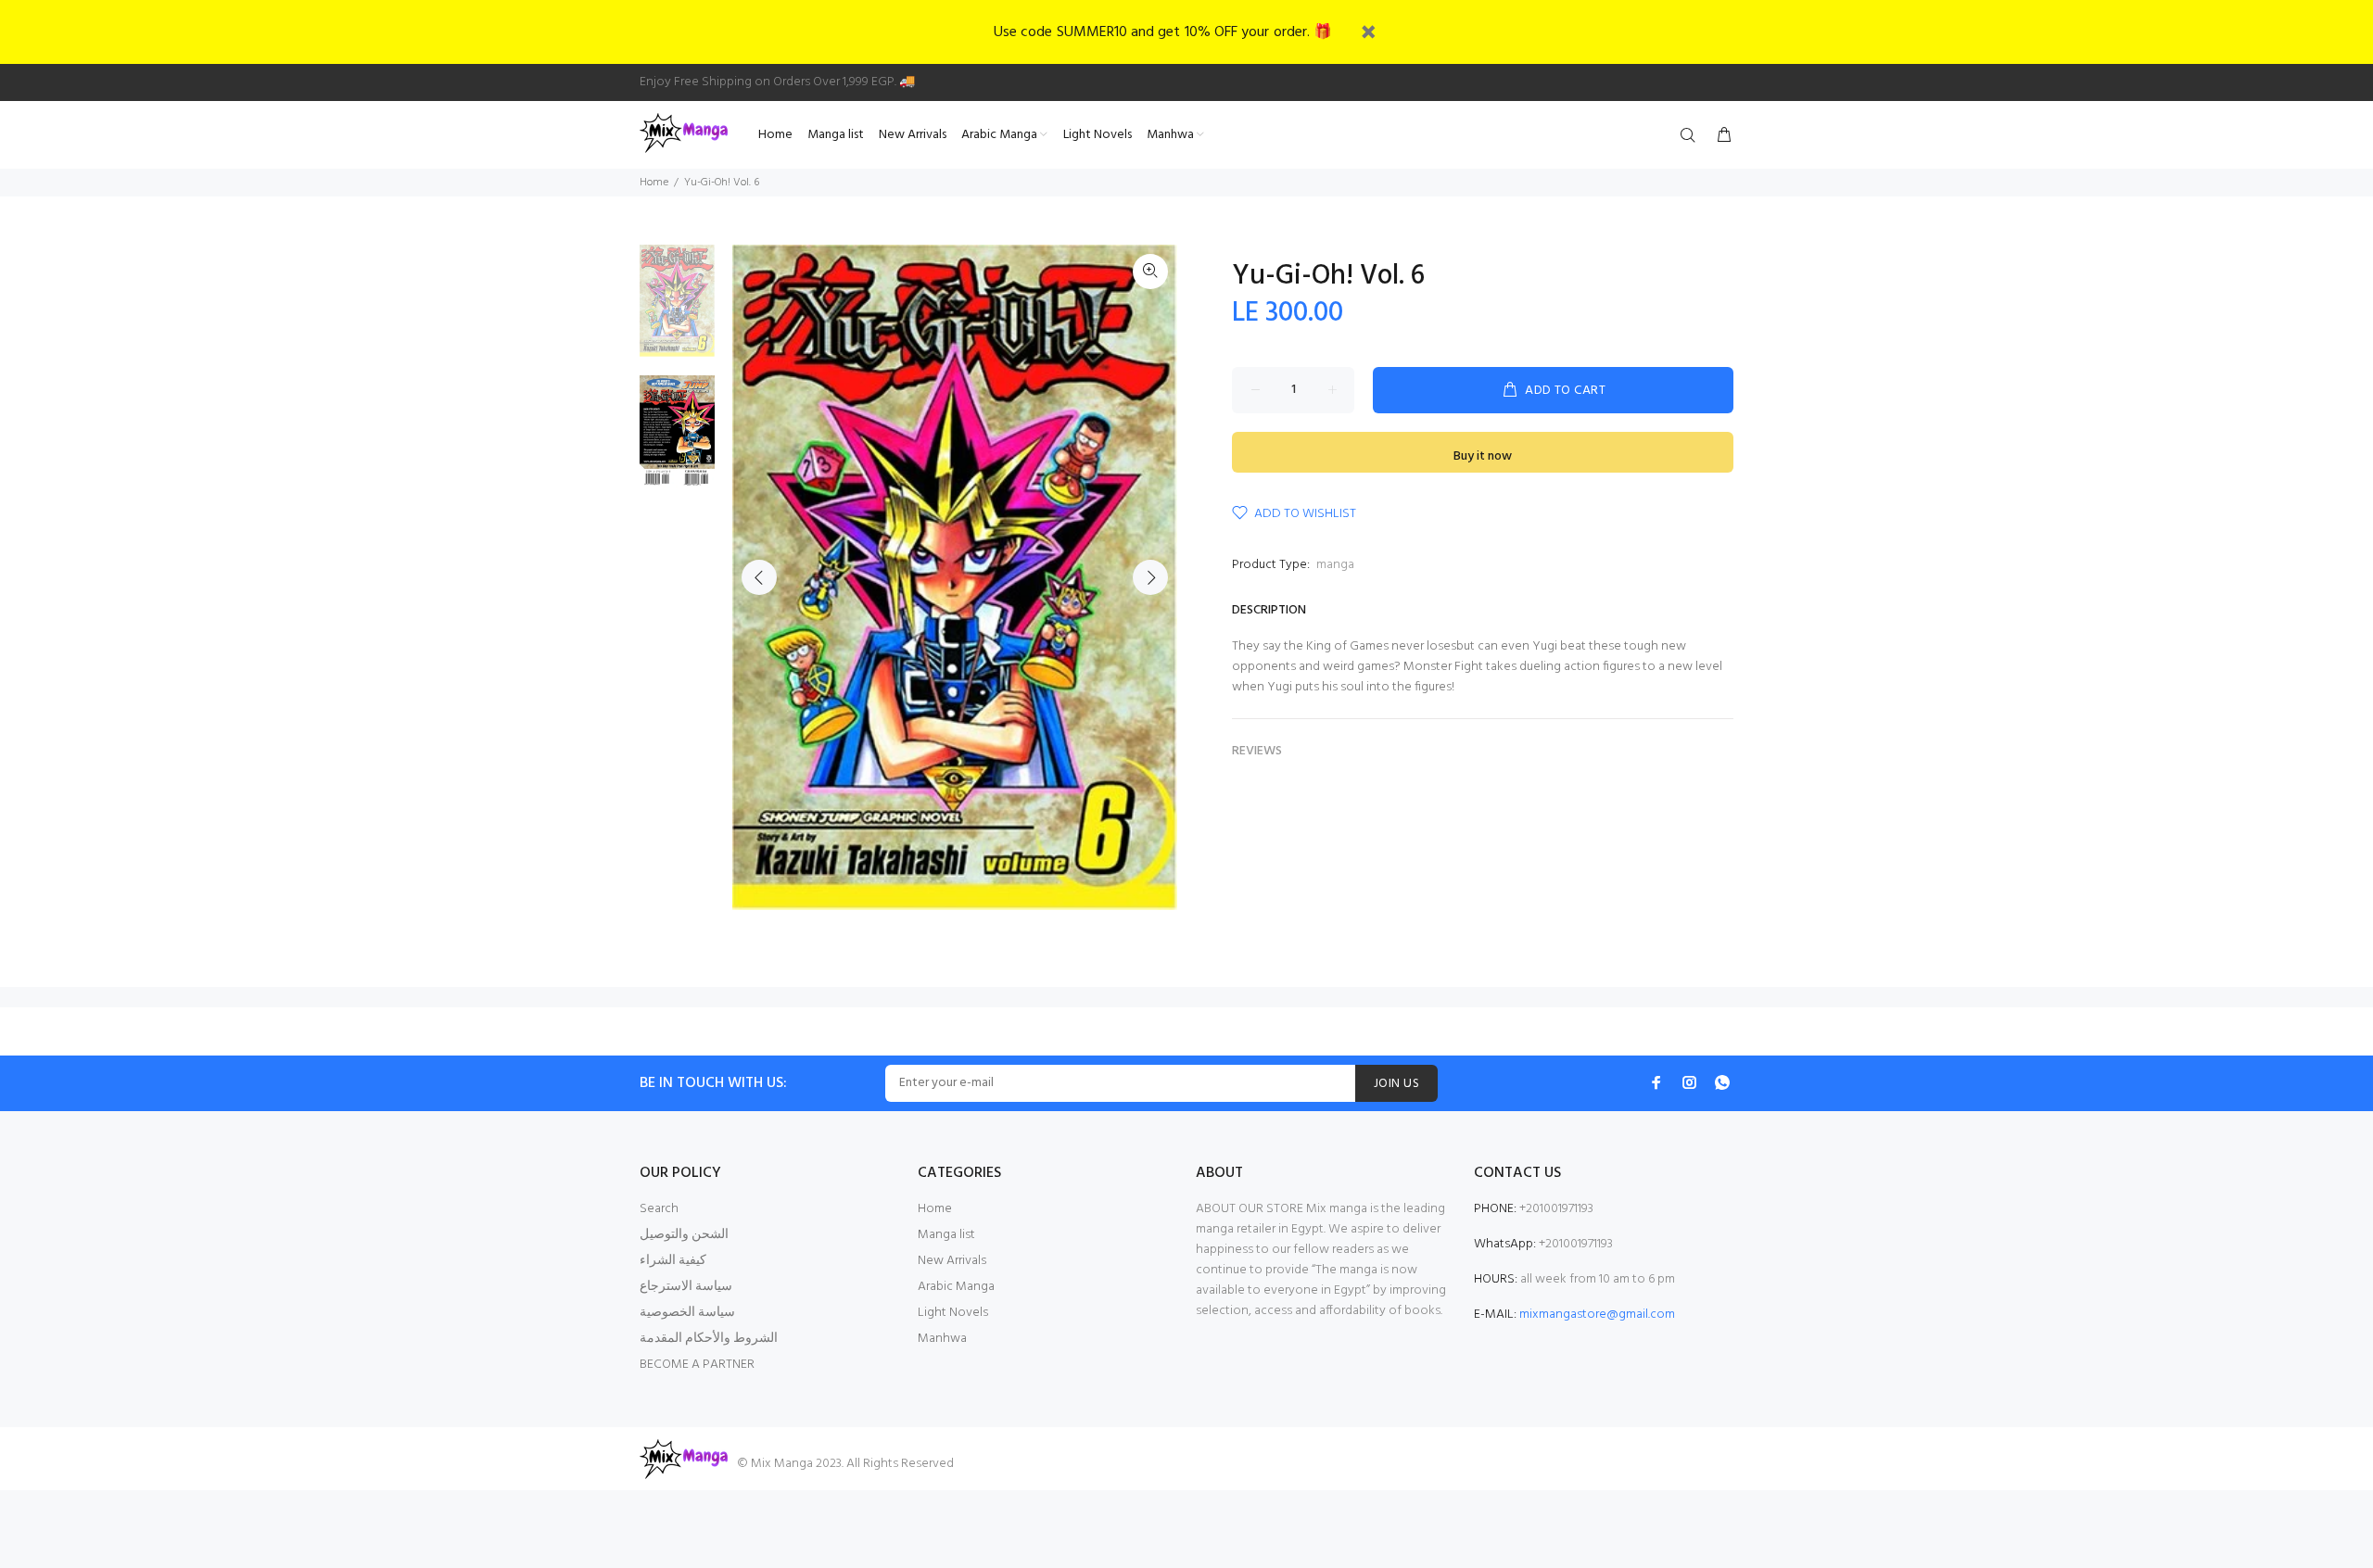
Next (1150, 577)
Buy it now (1483, 456)
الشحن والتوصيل (684, 1235)
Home (654, 183)
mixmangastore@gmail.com (1597, 1315)
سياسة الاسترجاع (686, 1287)
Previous (759, 577)
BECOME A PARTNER (697, 1365)
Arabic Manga (956, 1287)
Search (659, 1209)
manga (1335, 565)
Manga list (946, 1235)
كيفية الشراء (673, 1261)
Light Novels (953, 1313)
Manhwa (942, 1339)
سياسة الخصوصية (687, 1313)
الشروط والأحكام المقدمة (709, 1339)
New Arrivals (952, 1261)
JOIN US (1396, 1084)
